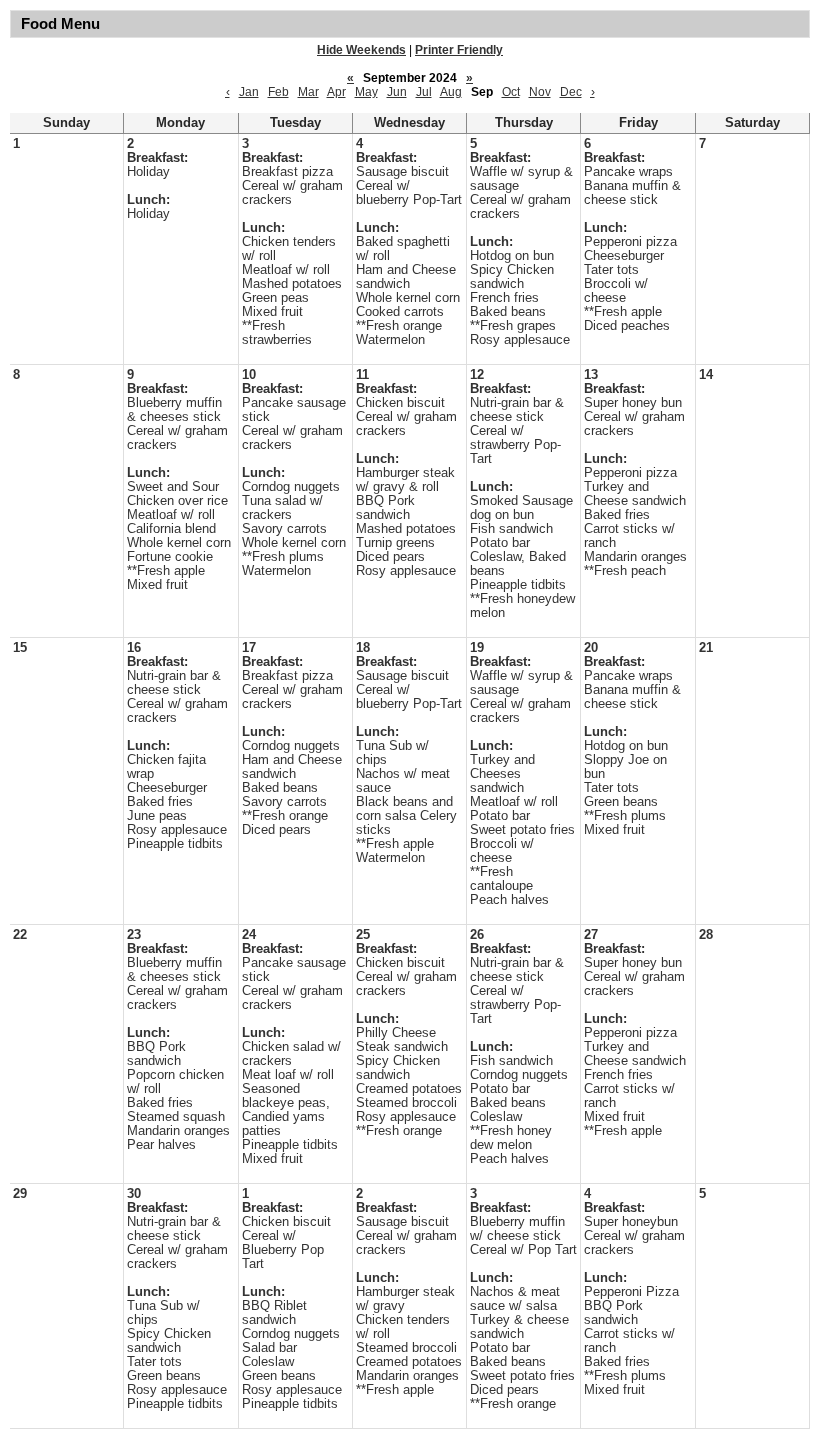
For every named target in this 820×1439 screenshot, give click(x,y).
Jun (397, 92)
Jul (424, 92)
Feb (278, 92)
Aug (451, 92)
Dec (571, 92)
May (366, 92)
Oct (511, 92)
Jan (249, 92)
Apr (336, 92)
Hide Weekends (361, 50)
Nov (540, 92)
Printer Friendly (459, 50)
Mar (308, 92)
